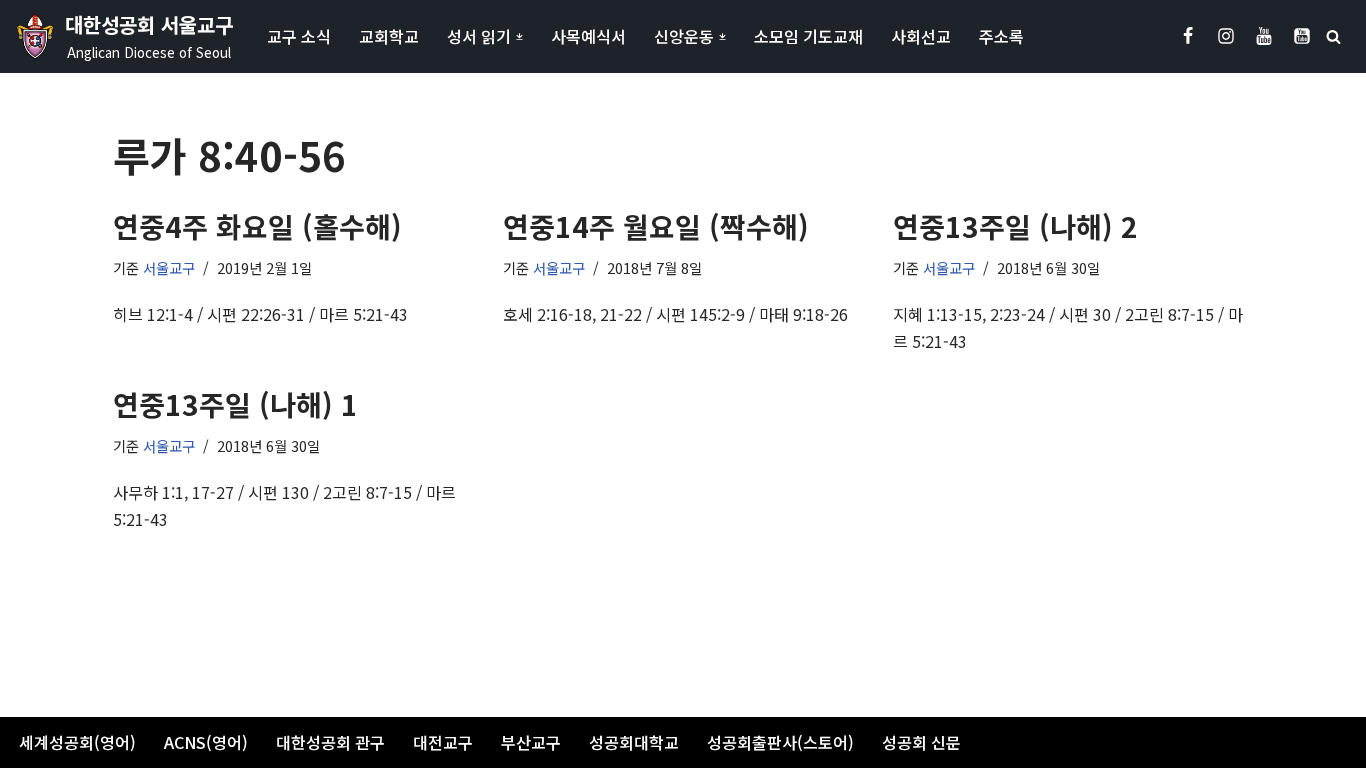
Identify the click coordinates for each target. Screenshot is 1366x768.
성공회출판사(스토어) (780, 742)
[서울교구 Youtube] (1264, 36)
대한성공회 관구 (330, 742)
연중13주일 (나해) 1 (235, 404)
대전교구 (443, 742)
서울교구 (169, 267)
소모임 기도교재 (808, 36)
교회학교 (389, 36)
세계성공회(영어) (77, 742)
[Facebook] (1188, 36)
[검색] (1333, 36)
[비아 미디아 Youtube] (1302, 36)
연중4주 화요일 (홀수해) (257, 226)
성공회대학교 (634, 742)
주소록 (1001, 36)
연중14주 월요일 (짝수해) (656, 226)
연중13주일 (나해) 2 (1015, 226)
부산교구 (531, 742)
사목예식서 (588, 36)
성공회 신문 (921, 742)
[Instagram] (1226, 36)
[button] (519, 36)
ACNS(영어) (206, 742)
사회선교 (921, 36)
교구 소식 (299, 36)
